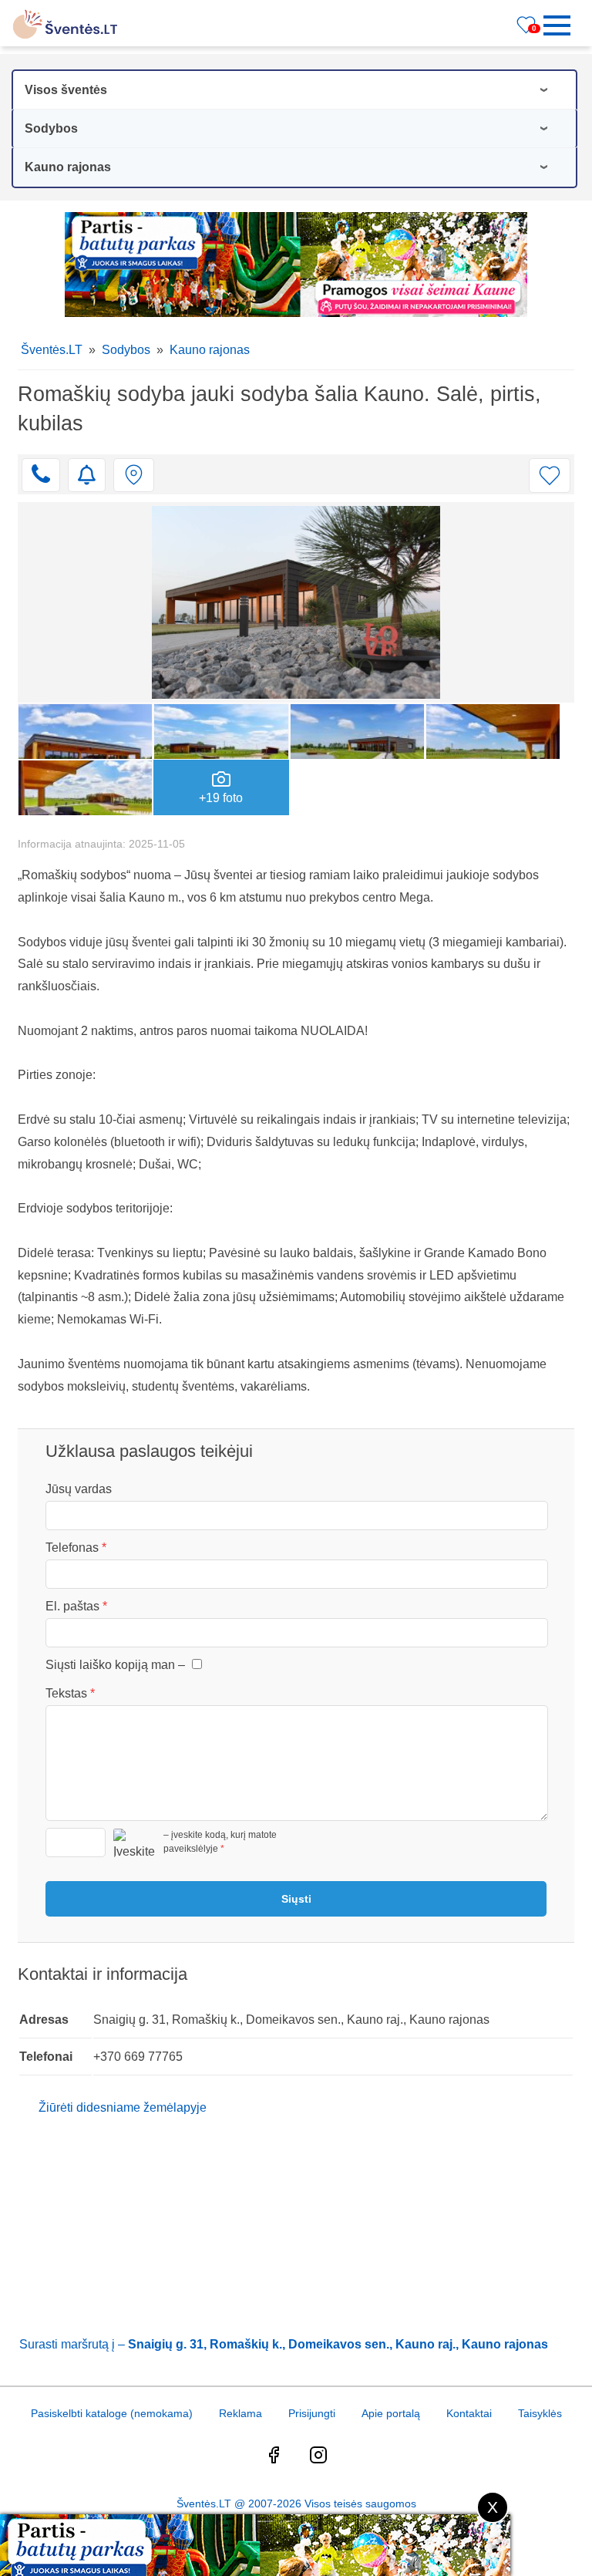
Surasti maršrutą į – (284, 2344)
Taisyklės (540, 2413)
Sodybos (126, 350)
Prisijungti (312, 2413)
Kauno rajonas (210, 350)
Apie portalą (391, 2413)
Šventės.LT (52, 350)
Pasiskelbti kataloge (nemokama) (112, 2413)
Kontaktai (469, 2413)
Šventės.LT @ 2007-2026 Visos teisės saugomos (296, 2504)
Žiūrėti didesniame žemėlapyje (123, 2107)
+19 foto (221, 798)
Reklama (240, 2413)
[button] (562, 25)
